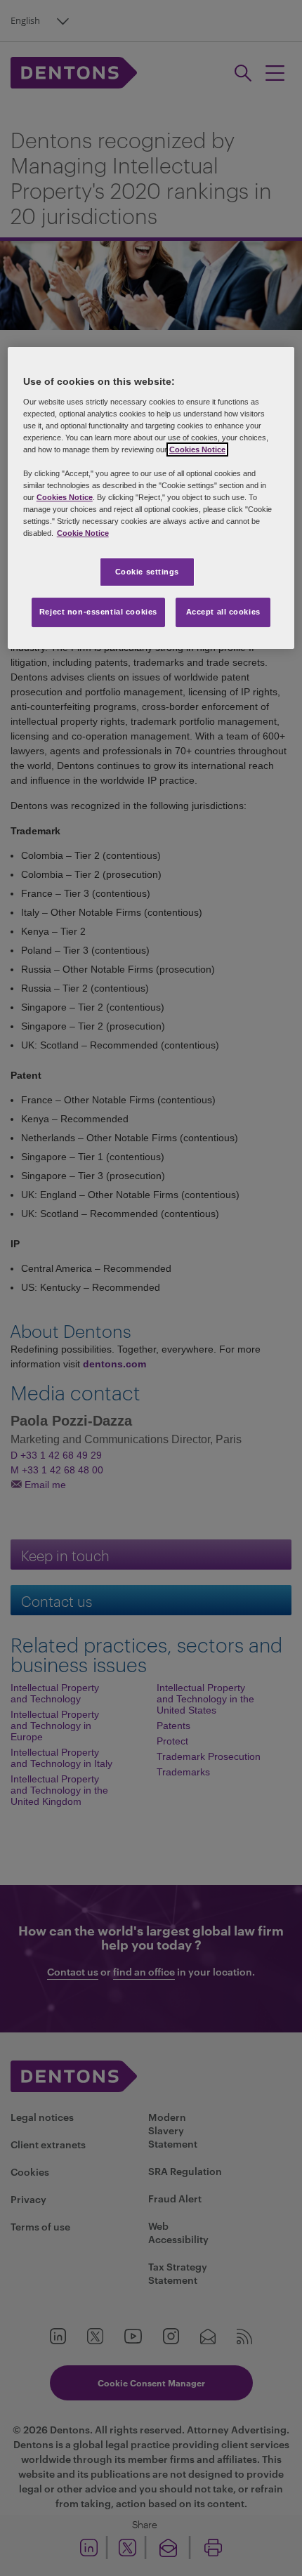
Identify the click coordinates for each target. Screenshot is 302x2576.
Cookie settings (147, 572)
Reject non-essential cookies (98, 612)
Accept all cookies (223, 612)
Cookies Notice (197, 449)
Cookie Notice (83, 534)
